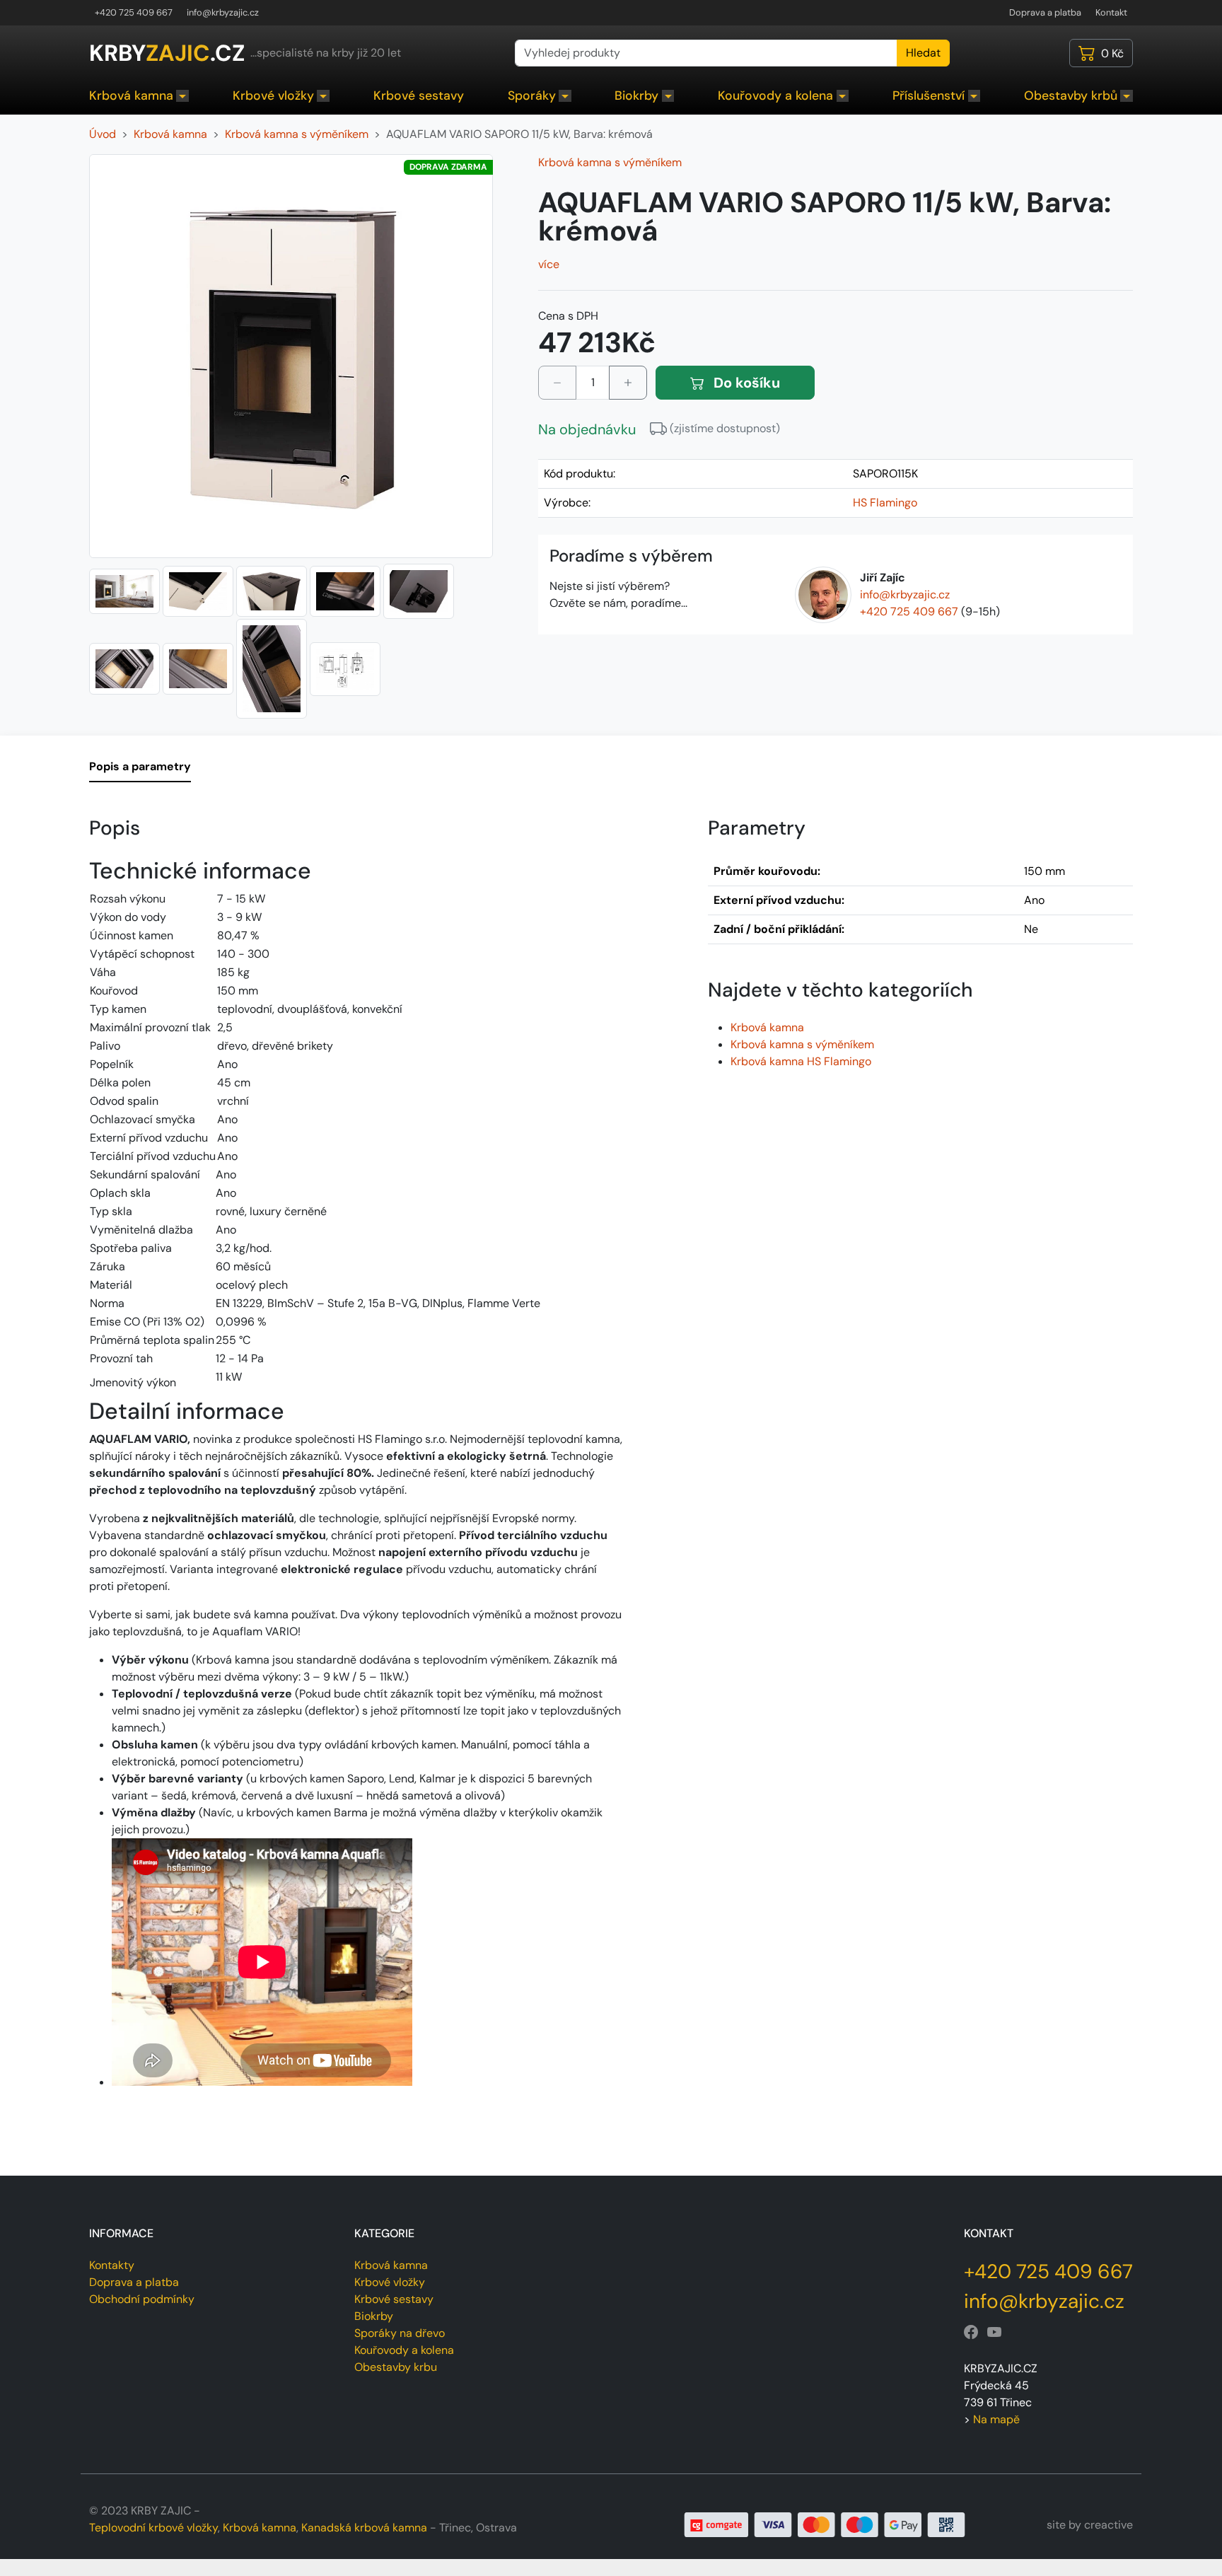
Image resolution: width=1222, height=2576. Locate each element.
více (549, 264)
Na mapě (996, 2419)
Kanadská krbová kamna (364, 2528)
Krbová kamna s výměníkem (610, 162)
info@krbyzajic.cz (223, 12)
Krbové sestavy (419, 95)
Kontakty (112, 2265)
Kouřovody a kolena (775, 95)
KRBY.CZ (167, 53)
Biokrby (636, 95)
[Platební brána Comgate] (825, 2524)
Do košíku (745, 383)
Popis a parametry (140, 766)
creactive (1108, 2525)
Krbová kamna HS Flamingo (801, 1061)
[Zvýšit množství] (628, 383)
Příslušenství (929, 95)
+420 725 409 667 (134, 12)
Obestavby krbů (1071, 95)
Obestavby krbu (396, 2367)
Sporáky (532, 95)
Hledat (923, 53)
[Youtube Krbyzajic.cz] (994, 2333)
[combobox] (706, 53)
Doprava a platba (1045, 12)
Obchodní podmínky (142, 2299)
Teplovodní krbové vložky (153, 2528)
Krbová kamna (131, 95)
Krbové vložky (273, 95)
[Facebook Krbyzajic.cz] (971, 2333)
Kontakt (1111, 12)
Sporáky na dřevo (400, 2333)
